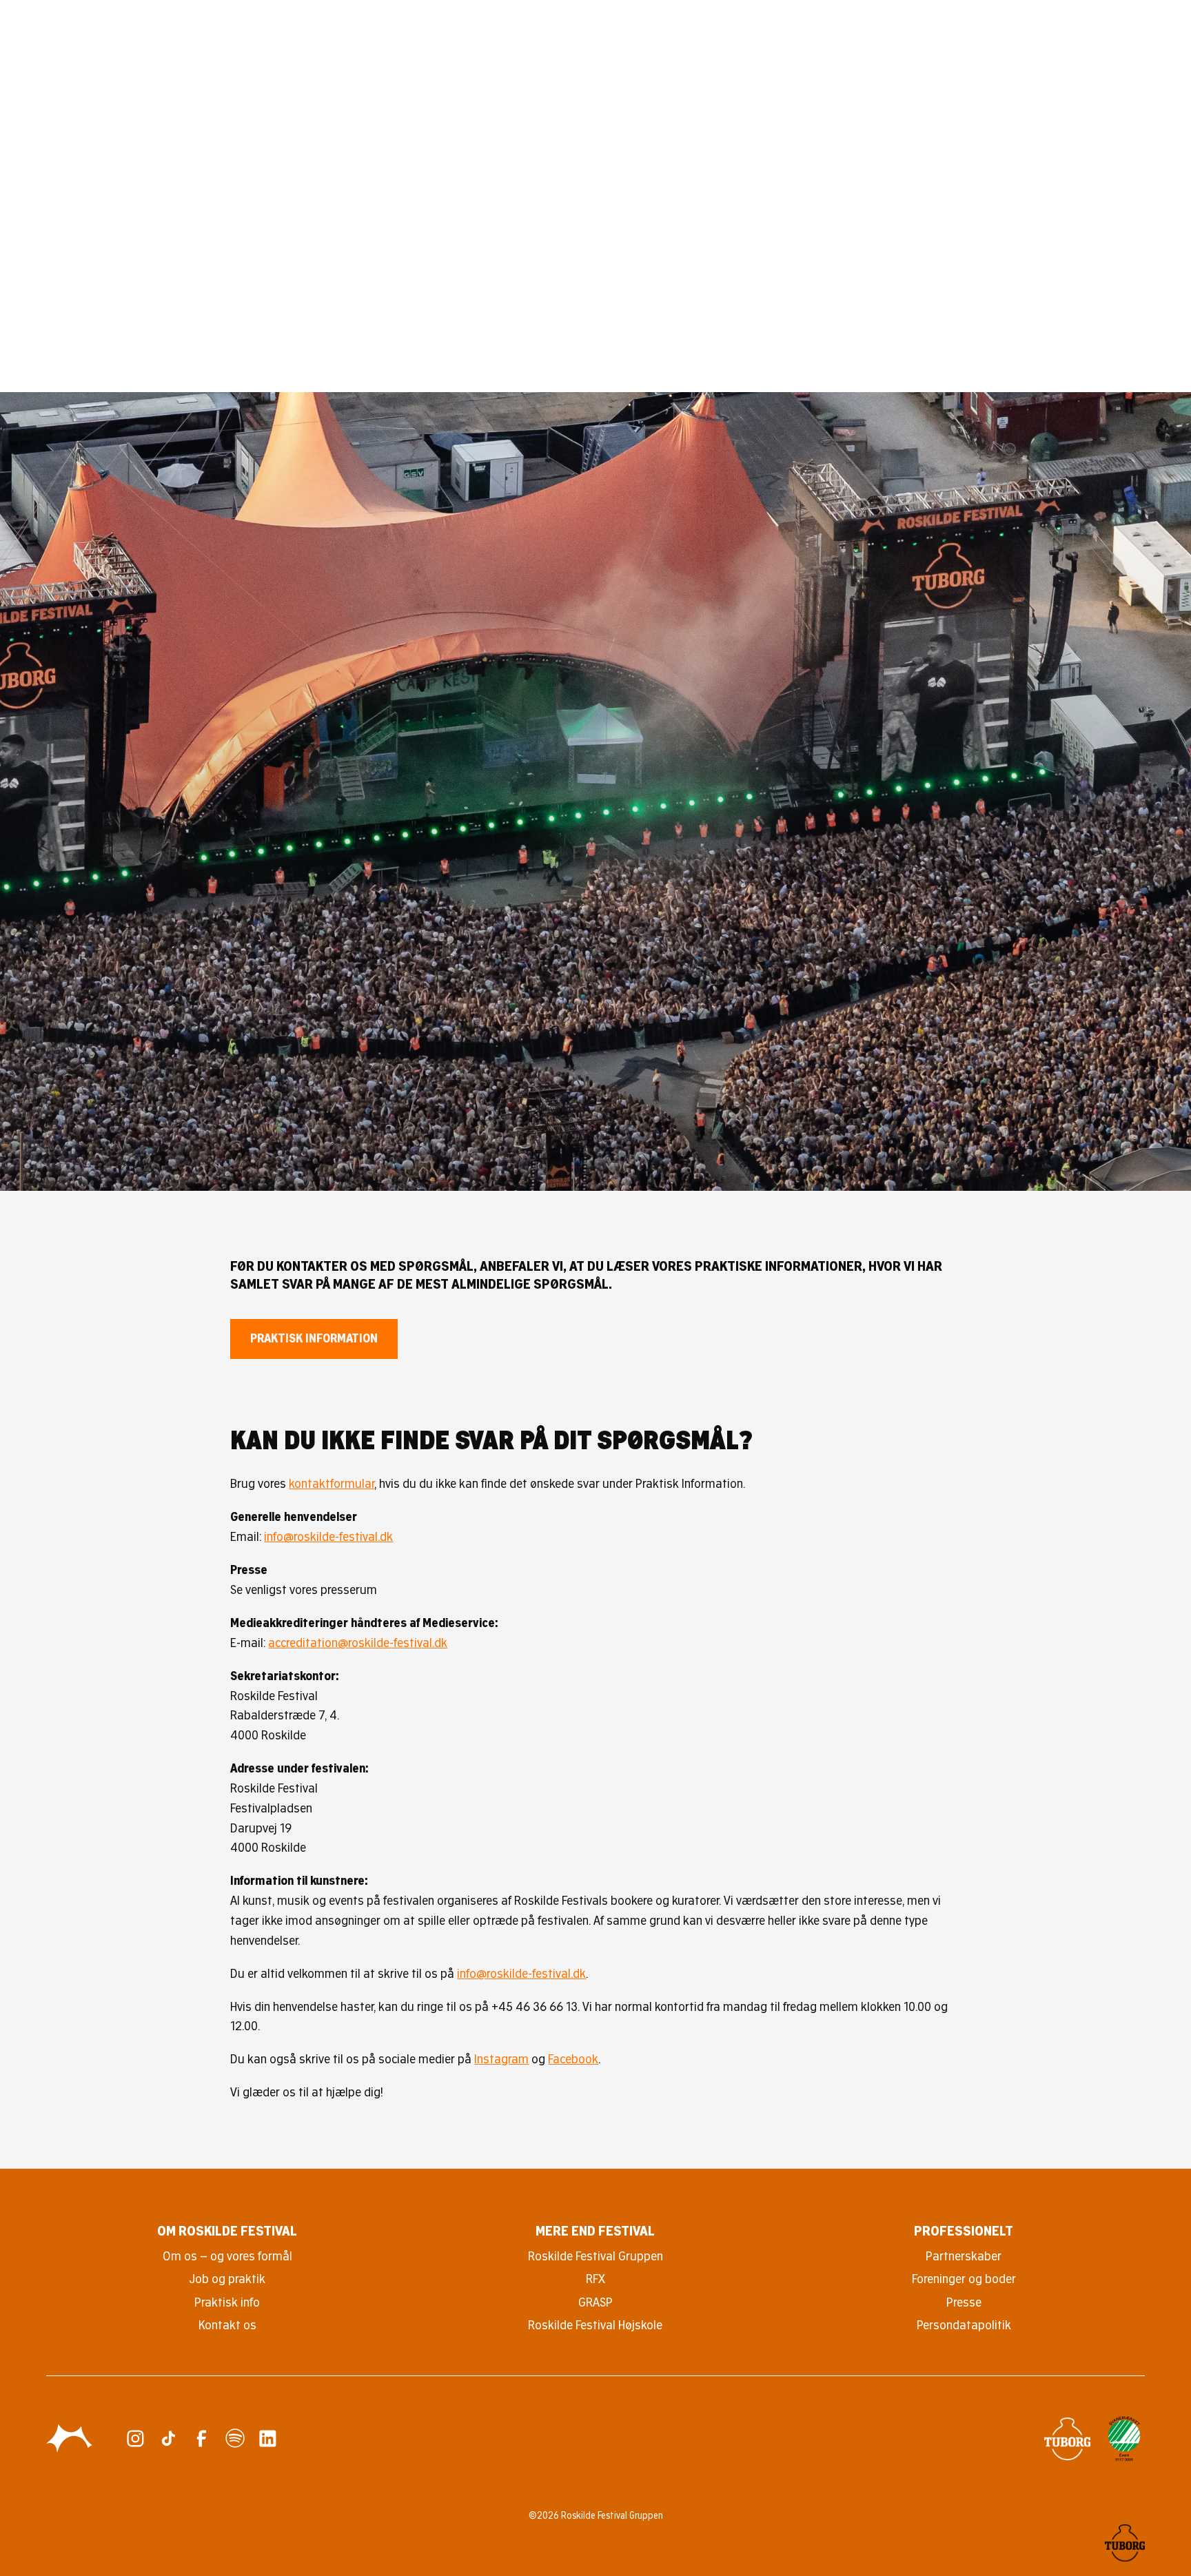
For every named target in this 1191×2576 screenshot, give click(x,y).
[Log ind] (1095, 40)
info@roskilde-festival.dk (328, 1536)
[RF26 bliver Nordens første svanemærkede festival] (1124, 2439)
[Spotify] (235, 2439)
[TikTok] (169, 2439)
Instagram (501, 2059)
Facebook (573, 2059)
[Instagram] (135, 2439)
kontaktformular (332, 1483)
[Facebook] (202, 2439)
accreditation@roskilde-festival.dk (358, 1643)
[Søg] (1056, 40)
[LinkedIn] (268, 2439)
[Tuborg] (1067, 2439)
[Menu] (1135, 40)
